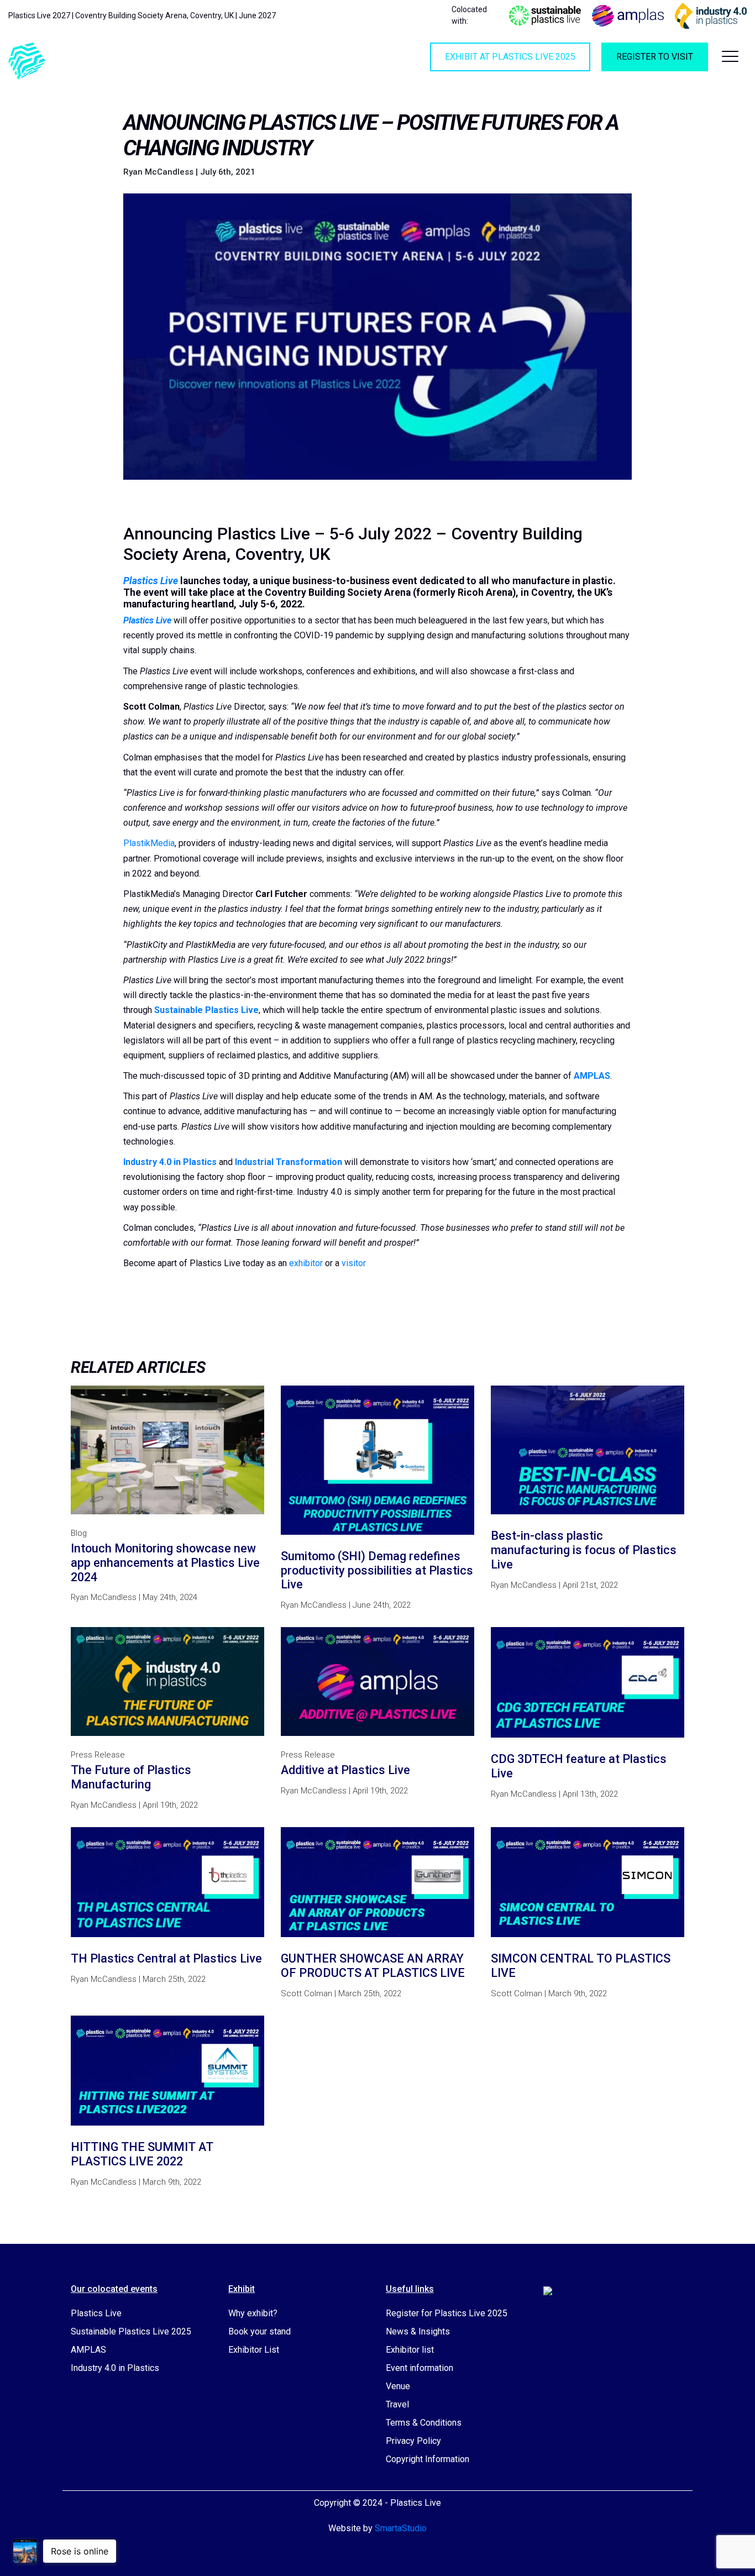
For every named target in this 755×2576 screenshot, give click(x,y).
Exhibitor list (410, 2350)
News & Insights (418, 2331)
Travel (397, 2404)
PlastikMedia (149, 843)
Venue (398, 2386)
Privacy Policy (413, 2441)
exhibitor (306, 1263)
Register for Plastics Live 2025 (447, 2313)
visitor (354, 1263)
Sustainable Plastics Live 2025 (131, 2331)
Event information (420, 2368)
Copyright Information (428, 2459)
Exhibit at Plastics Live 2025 (510, 57)
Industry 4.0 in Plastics (115, 2368)
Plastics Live (96, 2313)
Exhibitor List (254, 2350)
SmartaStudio (401, 2528)
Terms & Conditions (424, 2423)
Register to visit (655, 57)
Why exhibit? (253, 2313)
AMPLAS (88, 2350)
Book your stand (259, 2331)
